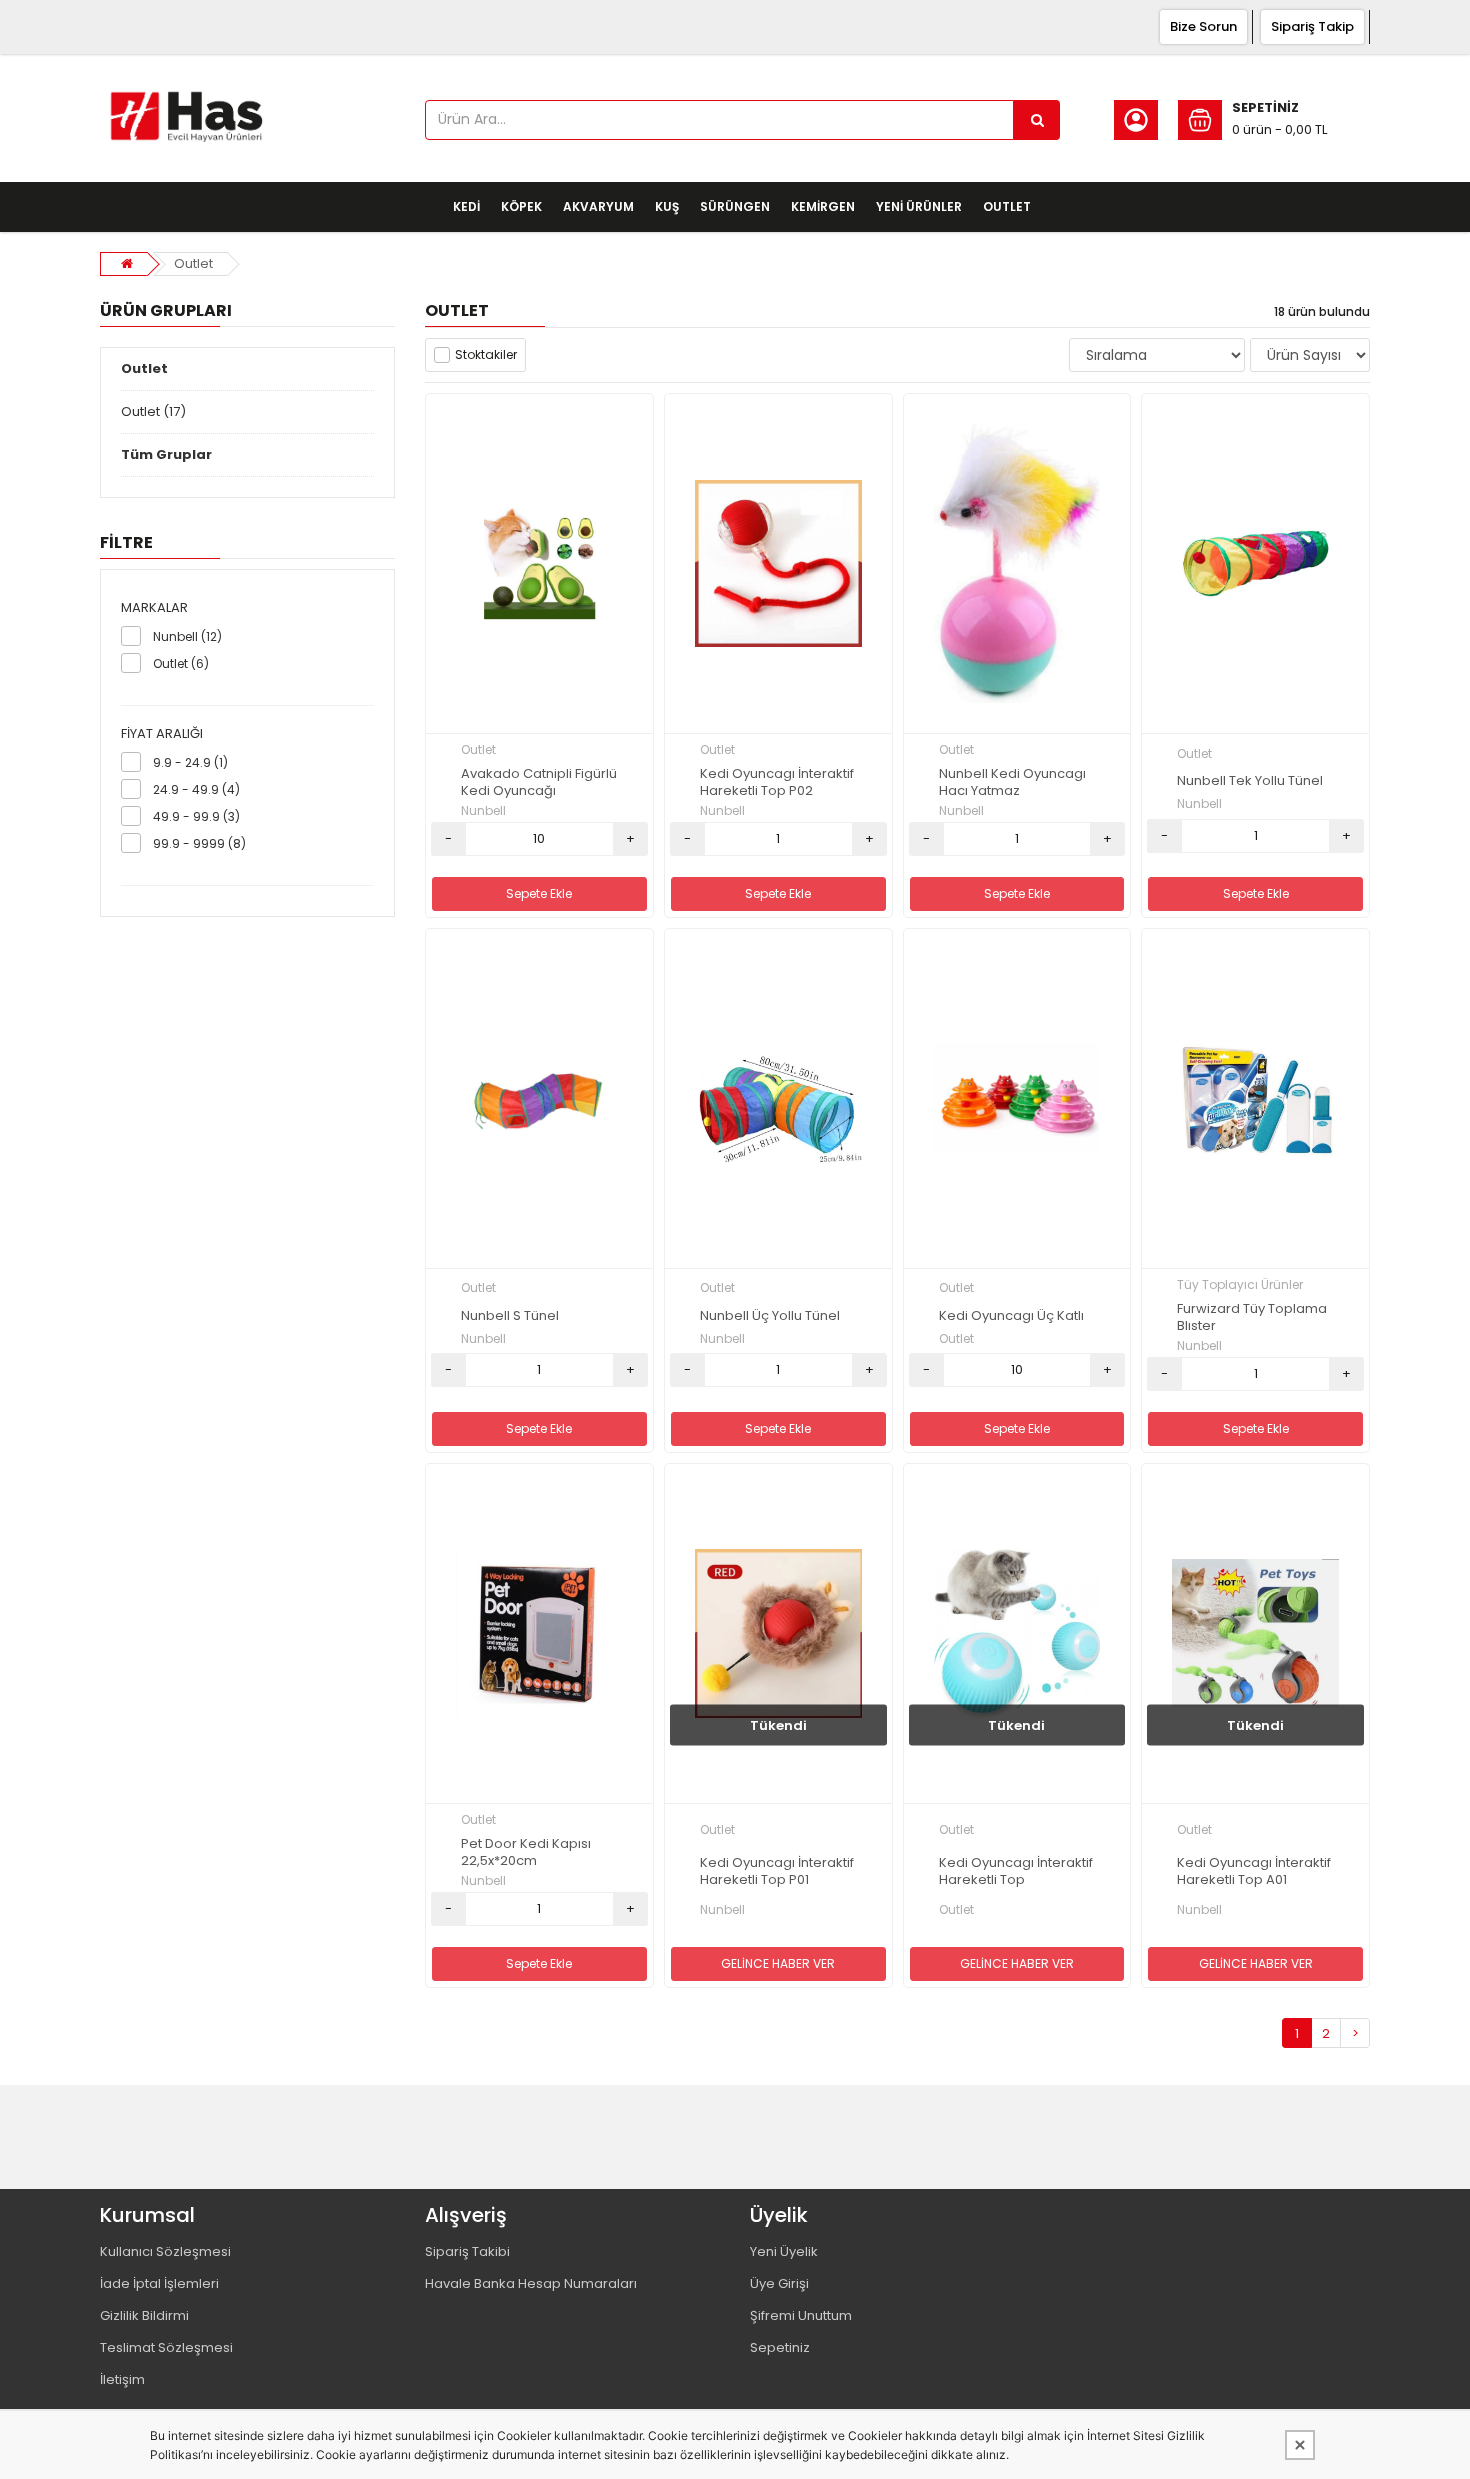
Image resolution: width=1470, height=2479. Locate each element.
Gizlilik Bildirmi (144, 2315)
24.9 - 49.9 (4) (196, 789)
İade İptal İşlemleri (159, 2283)
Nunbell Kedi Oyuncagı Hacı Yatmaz (1012, 783)
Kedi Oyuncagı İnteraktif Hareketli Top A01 (1254, 1872)
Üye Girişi (779, 2283)
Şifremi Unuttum (801, 2315)
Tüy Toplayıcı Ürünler (1240, 1284)
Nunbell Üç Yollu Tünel (770, 1316)
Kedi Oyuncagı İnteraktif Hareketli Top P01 (777, 1872)
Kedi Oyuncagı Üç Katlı (1011, 1316)
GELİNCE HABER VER (778, 1963)
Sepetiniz (780, 2347)
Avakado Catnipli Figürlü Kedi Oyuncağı (539, 783)
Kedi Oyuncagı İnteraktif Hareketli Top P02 (777, 783)
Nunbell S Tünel (510, 1316)
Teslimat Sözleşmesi (166, 2347)
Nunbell (483, 811)
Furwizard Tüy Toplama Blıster (1252, 1318)
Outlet (193, 263)
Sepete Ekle (539, 893)
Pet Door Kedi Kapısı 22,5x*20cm (526, 1853)
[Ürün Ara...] (1037, 120)
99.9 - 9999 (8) (199, 843)
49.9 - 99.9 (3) (196, 816)
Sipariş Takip (1312, 26)
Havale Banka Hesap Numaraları (531, 2283)
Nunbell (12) (187, 636)
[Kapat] (1300, 2445)
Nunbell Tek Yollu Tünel (1250, 781)
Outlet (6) (181, 663)
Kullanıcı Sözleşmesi (165, 2251)
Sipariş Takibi (467, 2251)
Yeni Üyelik (784, 2251)
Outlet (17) (153, 411)
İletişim (122, 2379)
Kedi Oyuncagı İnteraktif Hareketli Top (1016, 1872)
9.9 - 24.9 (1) (190, 762)
